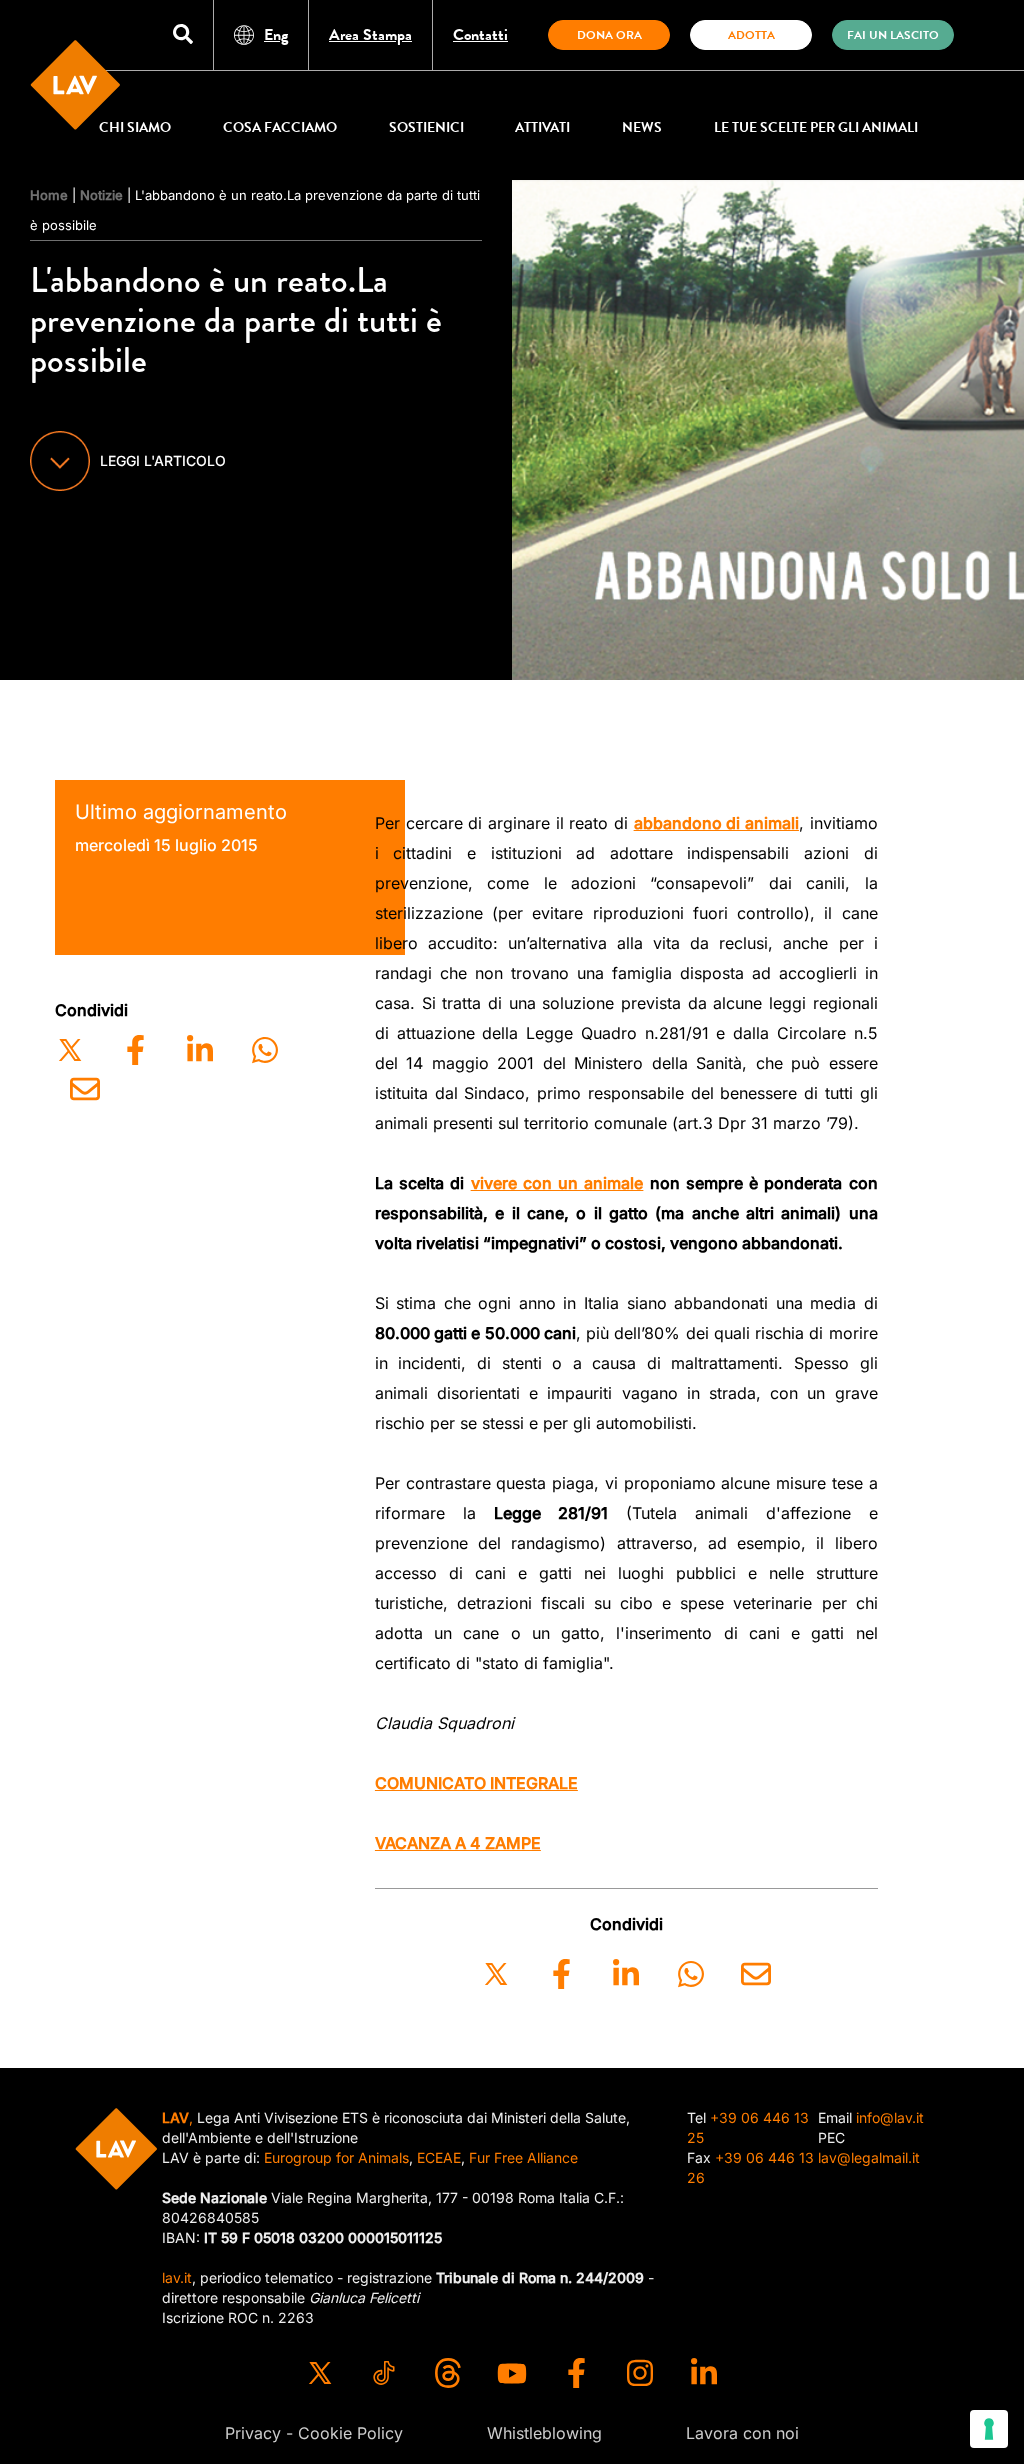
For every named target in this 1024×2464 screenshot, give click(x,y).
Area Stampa (370, 35)
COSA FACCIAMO (280, 127)
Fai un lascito (893, 35)
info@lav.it (890, 2117)
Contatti (480, 35)
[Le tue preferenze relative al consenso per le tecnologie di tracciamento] (989, 2429)
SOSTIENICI (426, 127)
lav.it (177, 2277)
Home (49, 195)
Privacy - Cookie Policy (314, 2433)
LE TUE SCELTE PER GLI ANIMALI (816, 127)
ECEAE (439, 2157)
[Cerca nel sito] (183, 35)
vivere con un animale (557, 1183)
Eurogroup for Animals (336, 2157)
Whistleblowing (544, 2433)
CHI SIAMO (135, 127)
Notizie (101, 195)
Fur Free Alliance (523, 2157)
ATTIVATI (542, 127)
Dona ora (609, 35)
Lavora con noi (742, 2433)
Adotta (751, 35)
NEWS (642, 127)
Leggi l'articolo (163, 460)
